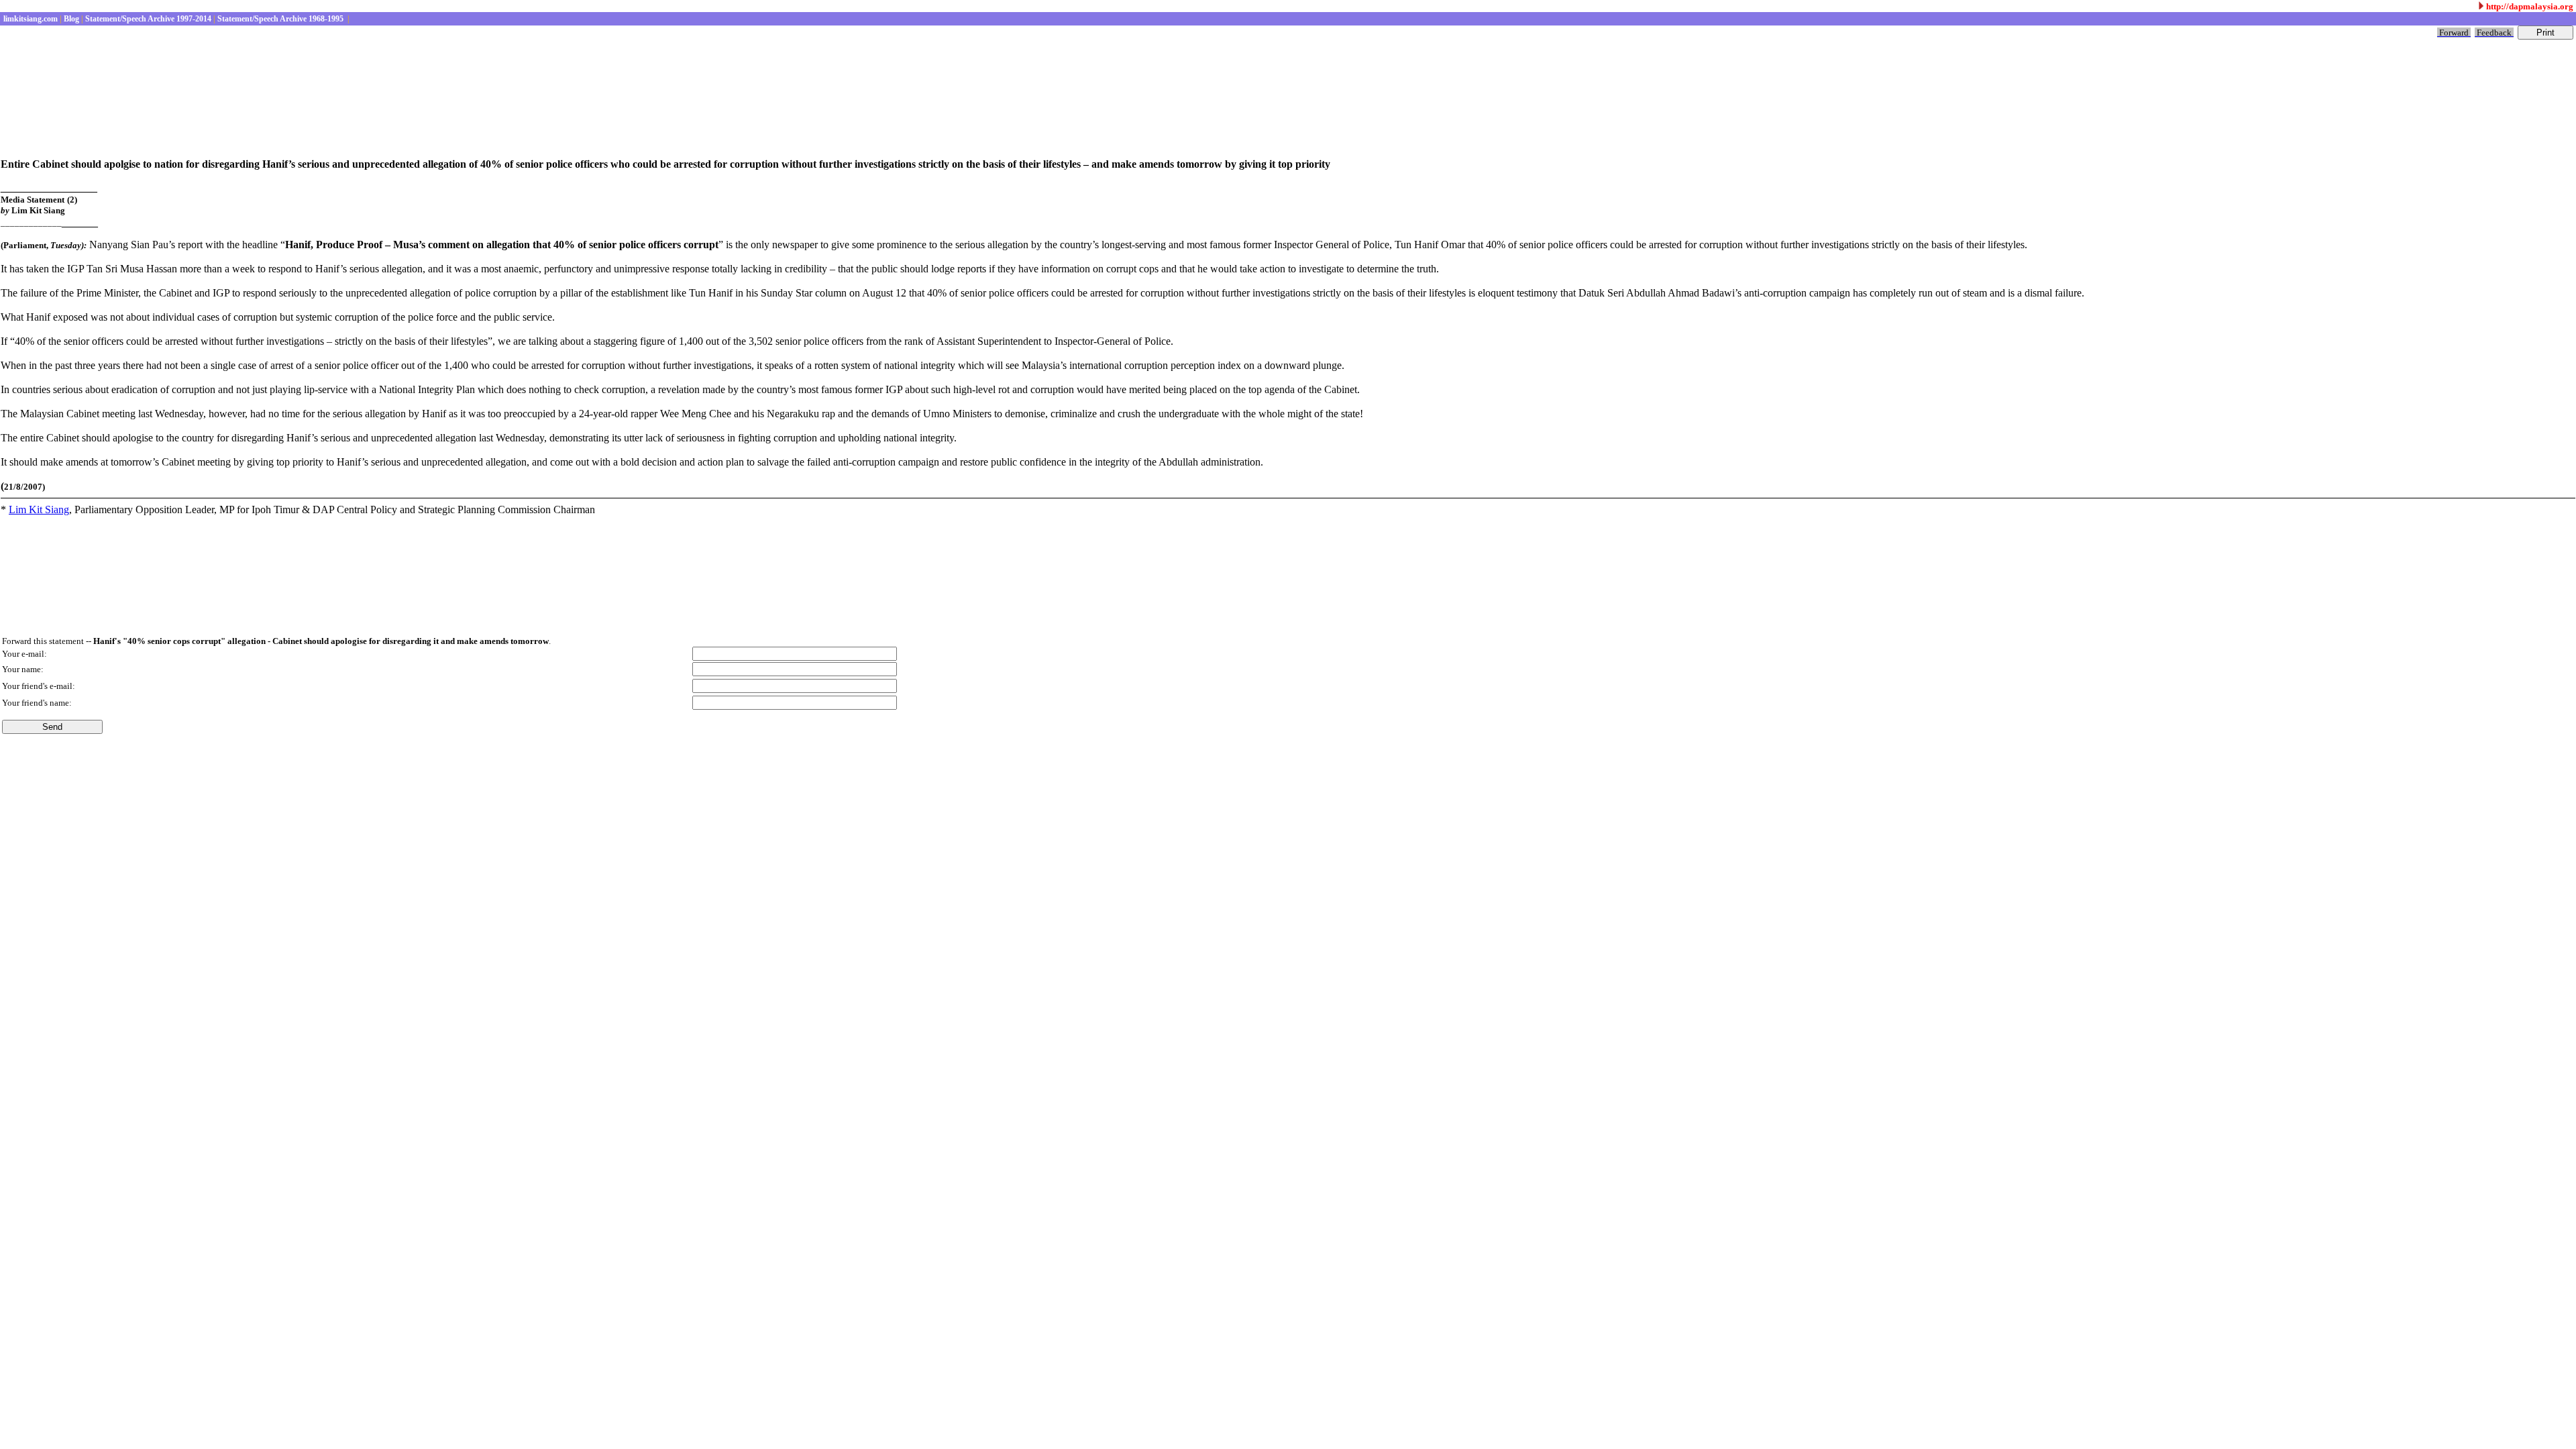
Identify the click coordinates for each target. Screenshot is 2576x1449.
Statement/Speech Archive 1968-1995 (280, 19)
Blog (70, 19)
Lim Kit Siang (39, 509)
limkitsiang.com (30, 19)
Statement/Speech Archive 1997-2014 (147, 19)
